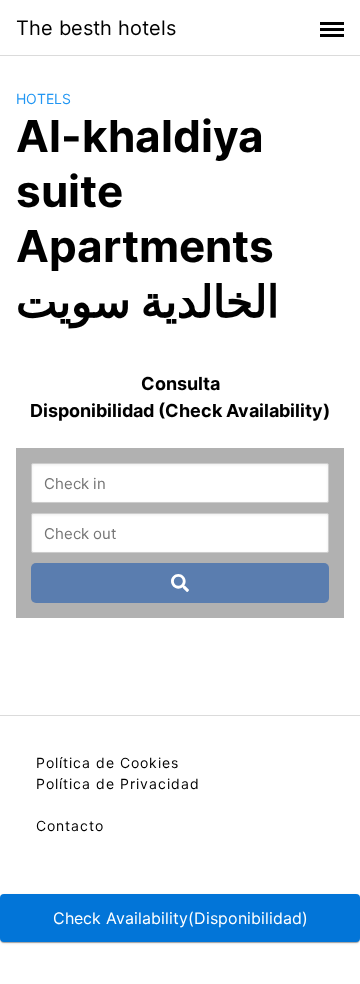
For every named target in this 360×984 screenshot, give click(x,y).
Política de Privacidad (118, 783)
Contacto (70, 825)
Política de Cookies (107, 762)
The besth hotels (96, 28)
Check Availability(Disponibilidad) (180, 918)
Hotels (43, 98)
